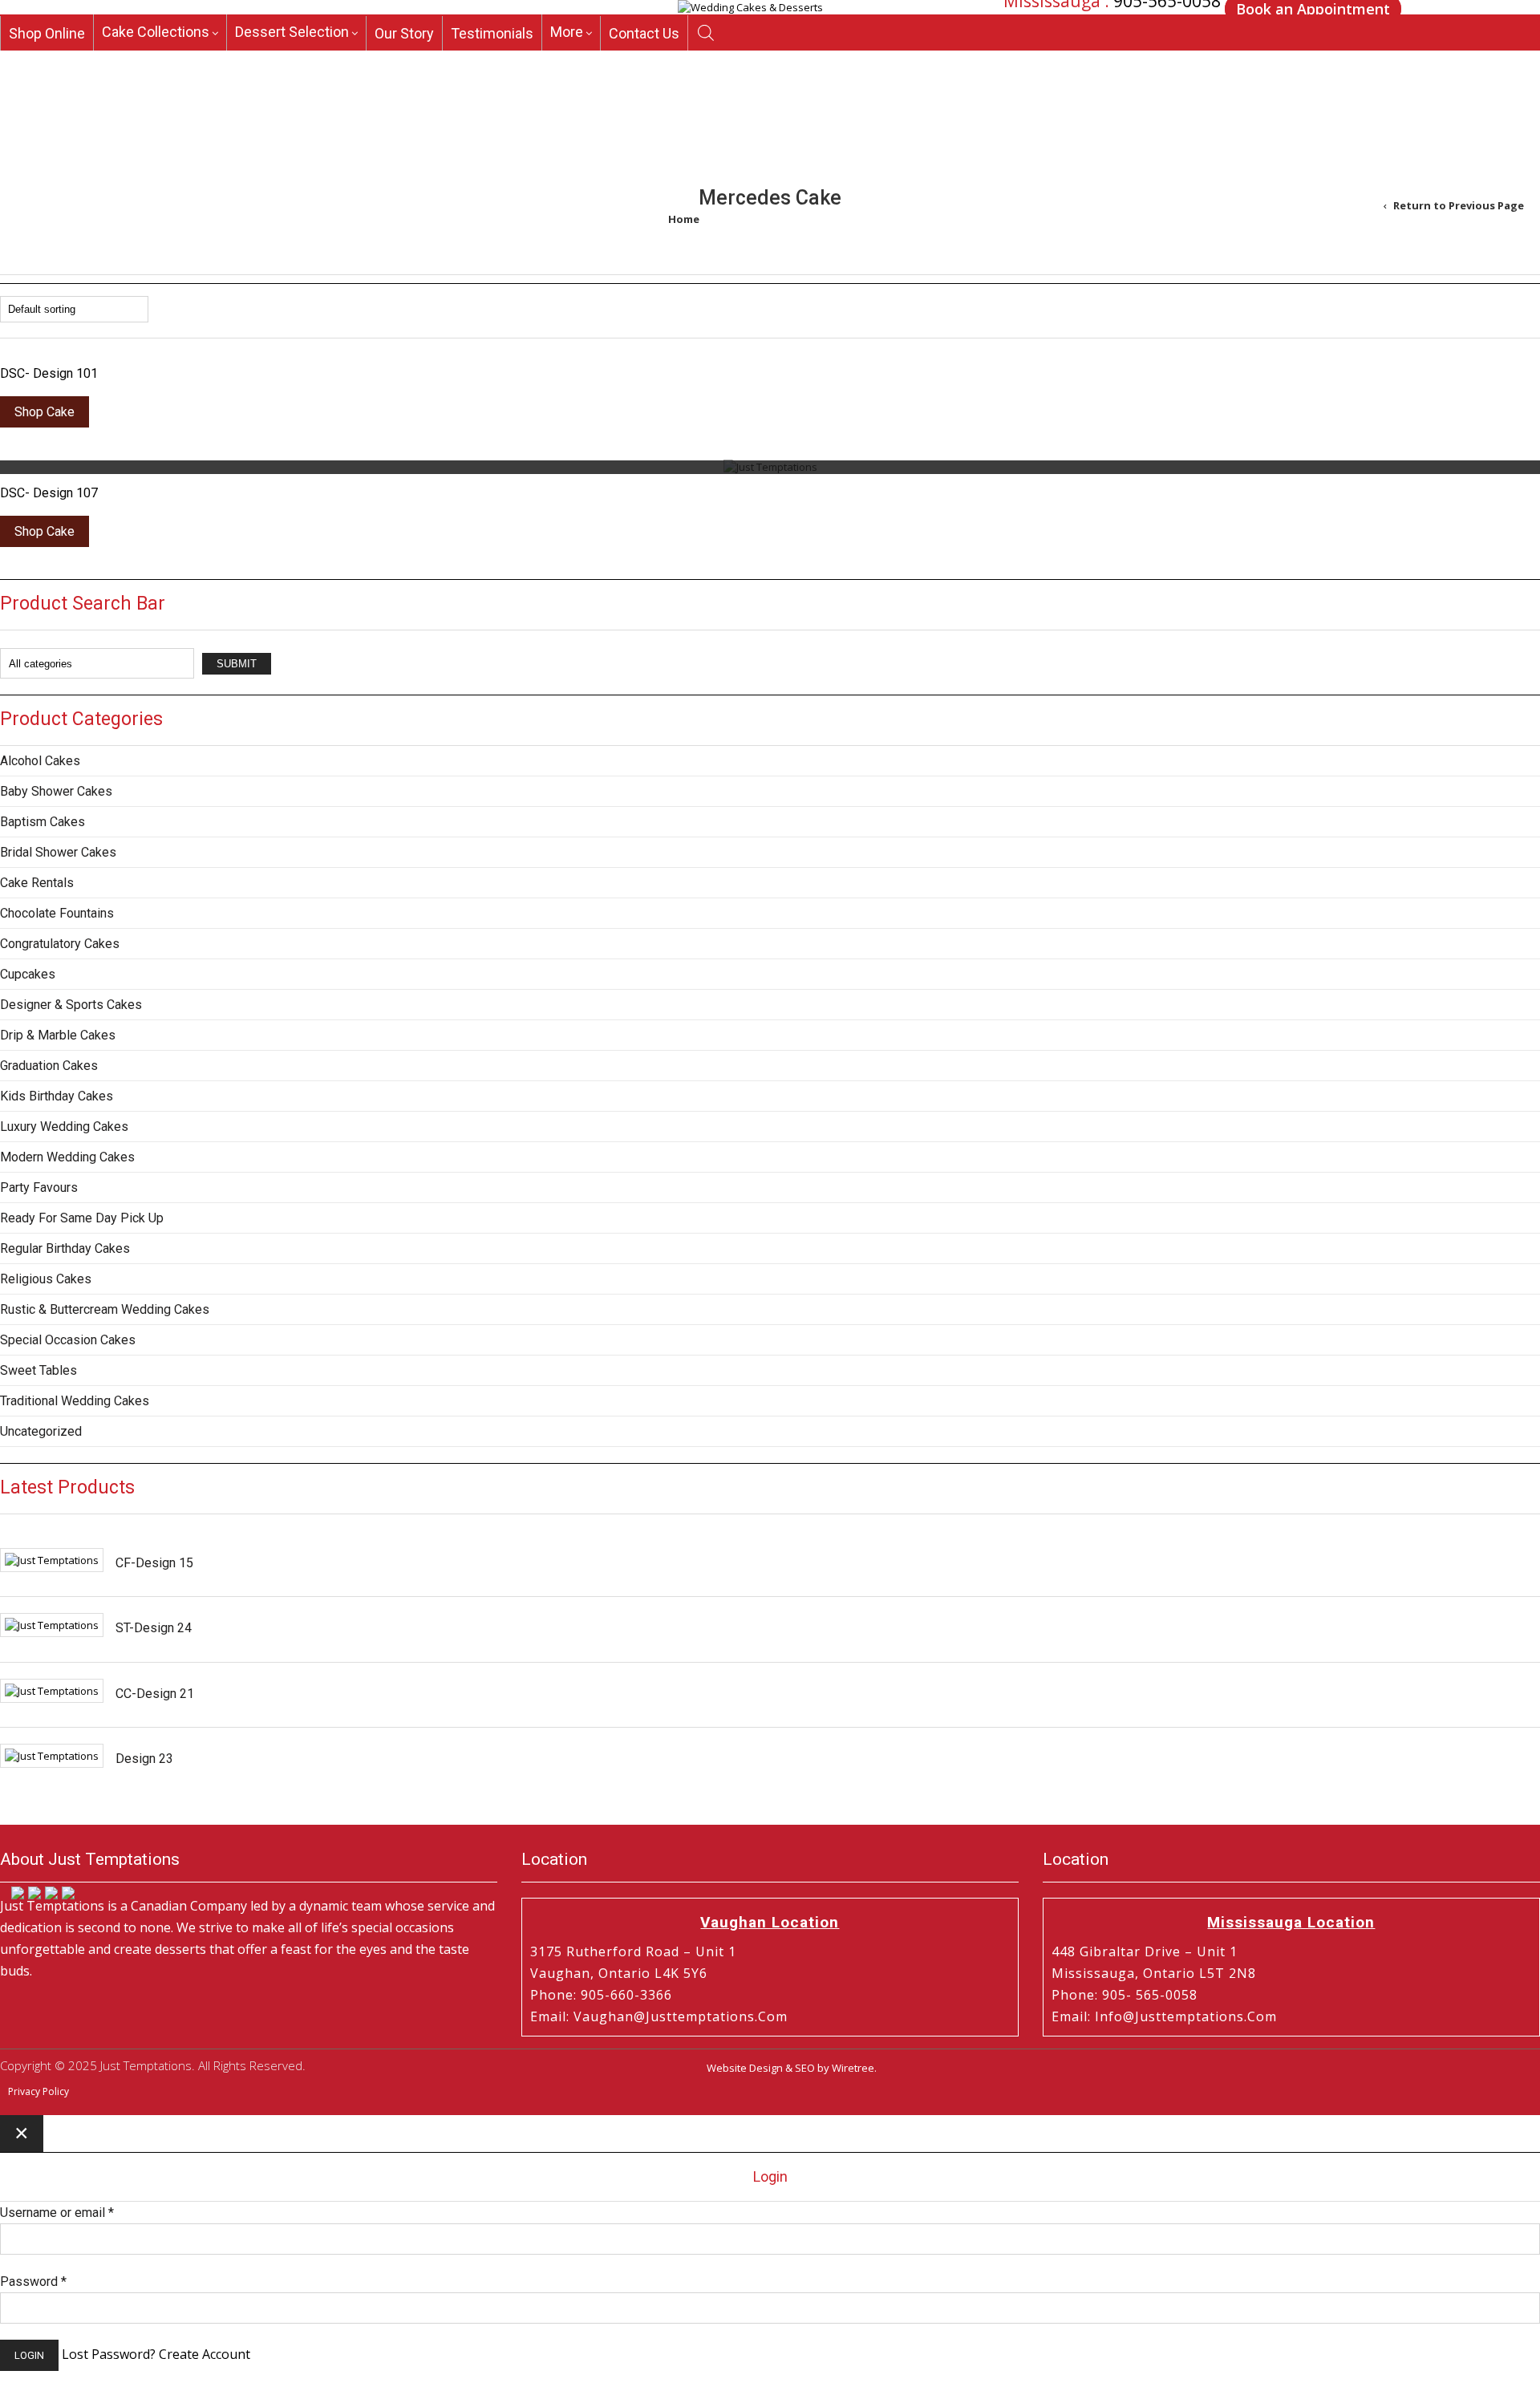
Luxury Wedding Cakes (64, 1127)
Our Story (404, 62)
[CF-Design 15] (52, 1560)
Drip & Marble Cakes (58, 1035)
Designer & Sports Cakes (71, 1005)
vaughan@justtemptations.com (681, 2016)
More (567, 61)
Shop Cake (45, 412)
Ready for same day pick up (82, 1218)
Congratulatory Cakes (60, 944)
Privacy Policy (38, 2091)
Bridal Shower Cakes (58, 852)
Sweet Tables (38, 1370)
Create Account (205, 2354)
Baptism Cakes (43, 822)
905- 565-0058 (1150, 1995)
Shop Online (47, 62)
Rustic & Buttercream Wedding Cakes (105, 1309)
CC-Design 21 (155, 1694)
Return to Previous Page (1459, 205)
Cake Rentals (37, 883)
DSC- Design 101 (49, 373)
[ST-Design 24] (52, 1625)
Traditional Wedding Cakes (75, 1401)
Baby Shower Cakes (56, 791)
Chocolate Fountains (57, 913)
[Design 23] (52, 1756)
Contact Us (644, 62)
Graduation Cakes (49, 1066)
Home (684, 219)
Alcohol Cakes (40, 761)
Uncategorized (41, 1431)
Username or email (57, 2213)
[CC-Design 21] (52, 1691)
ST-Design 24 (154, 1628)
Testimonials (492, 62)
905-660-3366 (1154, 33)
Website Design (745, 2068)
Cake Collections (156, 61)
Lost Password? (109, 2354)
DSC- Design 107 (49, 493)
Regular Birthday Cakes (65, 1248)
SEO (805, 2068)
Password (33, 2282)
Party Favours (39, 1187)
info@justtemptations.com (1186, 2016)
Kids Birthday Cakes (57, 1096)
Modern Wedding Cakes (67, 1157)
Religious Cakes (46, 1279)
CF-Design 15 (154, 1563)
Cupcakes (28, 974)
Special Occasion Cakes (68, 1340)
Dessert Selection (292, 61)
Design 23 (144, 1759)
